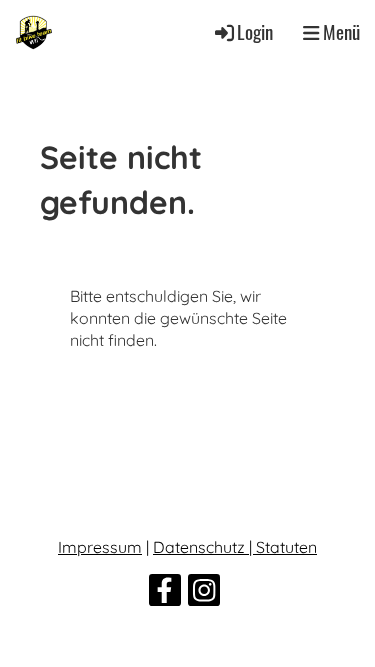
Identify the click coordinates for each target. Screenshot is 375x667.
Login (255, 31)
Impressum (100, 547)
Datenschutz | (204, 547)
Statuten (286, 547)
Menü (339, 32)
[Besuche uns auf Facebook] (165, 594)
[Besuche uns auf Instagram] (204, 594)
